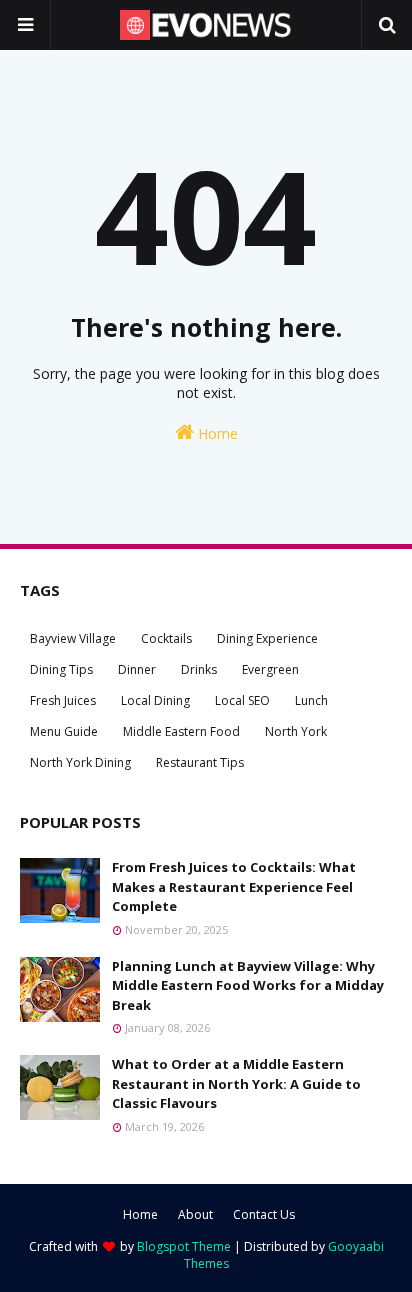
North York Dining (80, 762)
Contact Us (264, 1214)
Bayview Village (73, 638)
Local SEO (242, 700)
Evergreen (270, 669)
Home (216, 433)
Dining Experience (267, 638)
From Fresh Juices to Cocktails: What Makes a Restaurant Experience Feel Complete (234, 886)
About (195, 1214)
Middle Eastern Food (181, 731)
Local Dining (155, 700)
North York (296, 731)
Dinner (137, 669)
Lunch (311, 700)
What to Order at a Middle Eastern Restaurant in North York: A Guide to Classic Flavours (236, 1083)
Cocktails (166, 638)
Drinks (199, 669)
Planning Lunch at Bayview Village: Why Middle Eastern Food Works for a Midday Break (248, 985)
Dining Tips (61, 669)
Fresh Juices (63, 700)
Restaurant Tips (200, 762)
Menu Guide (64, 731)
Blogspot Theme (184, 1246)
